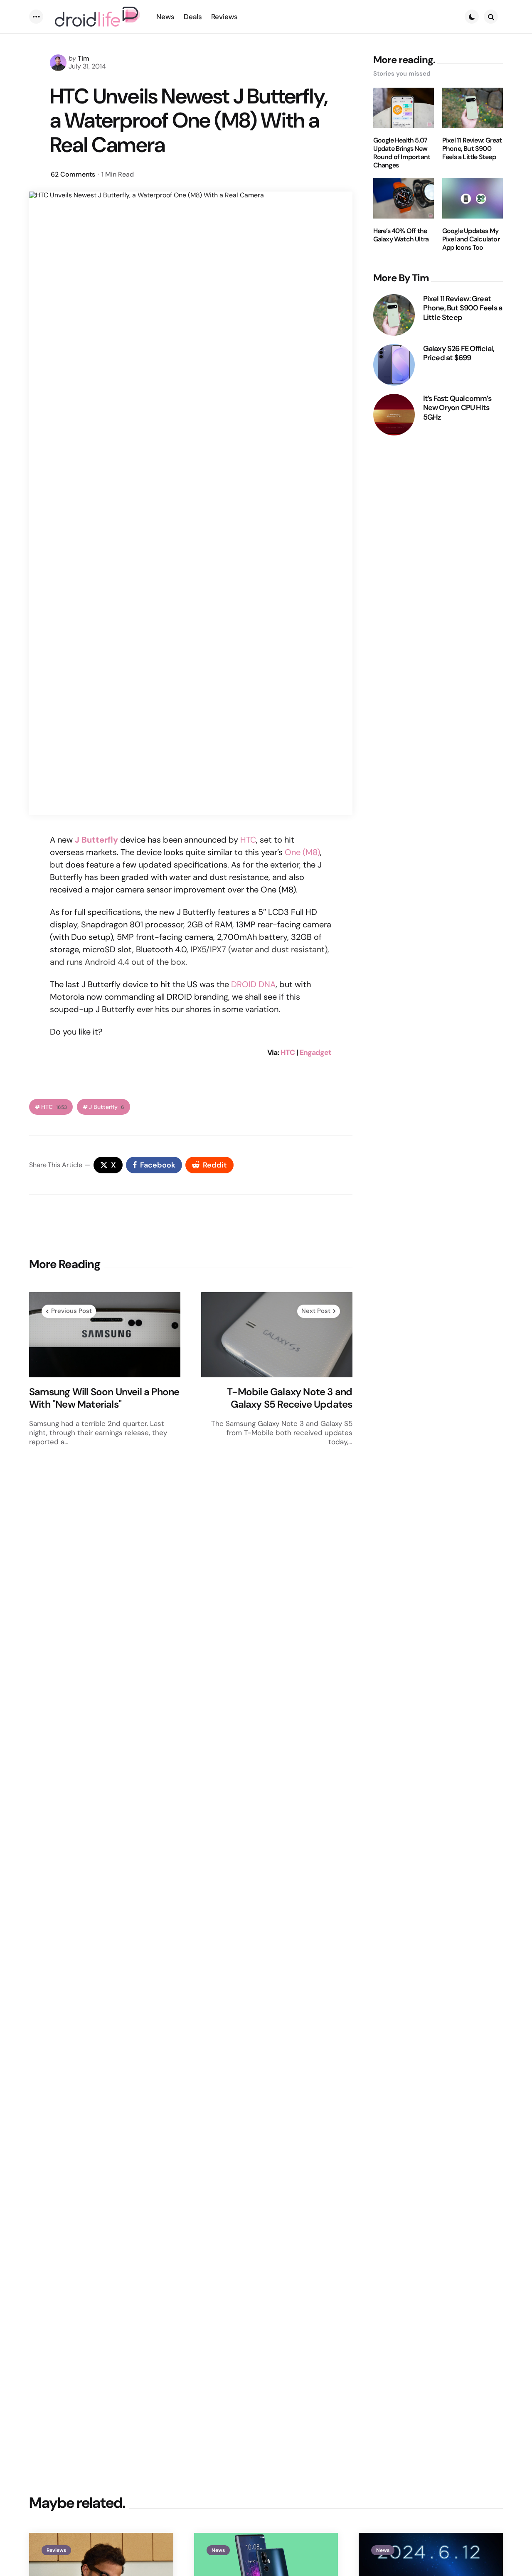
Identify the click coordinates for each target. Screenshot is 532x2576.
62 (73, 174)
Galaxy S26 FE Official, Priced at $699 (459, 353)
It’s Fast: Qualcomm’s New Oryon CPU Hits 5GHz (457, 408)
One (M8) (302, 852)
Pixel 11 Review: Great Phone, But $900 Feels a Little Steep (472, 149)
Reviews (56, 2550)
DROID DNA (253, 984)
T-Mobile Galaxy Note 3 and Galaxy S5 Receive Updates (289, 1398)
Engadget (316, 1052)
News (218, 2550)
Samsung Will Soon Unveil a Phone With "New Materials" (104, 1398)
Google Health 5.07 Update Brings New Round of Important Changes (402, 153)
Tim (84, 58)
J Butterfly (107, 1107)
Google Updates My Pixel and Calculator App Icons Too (471, 239)
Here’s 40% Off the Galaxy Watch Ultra (401, 235)
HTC (248, 840)
